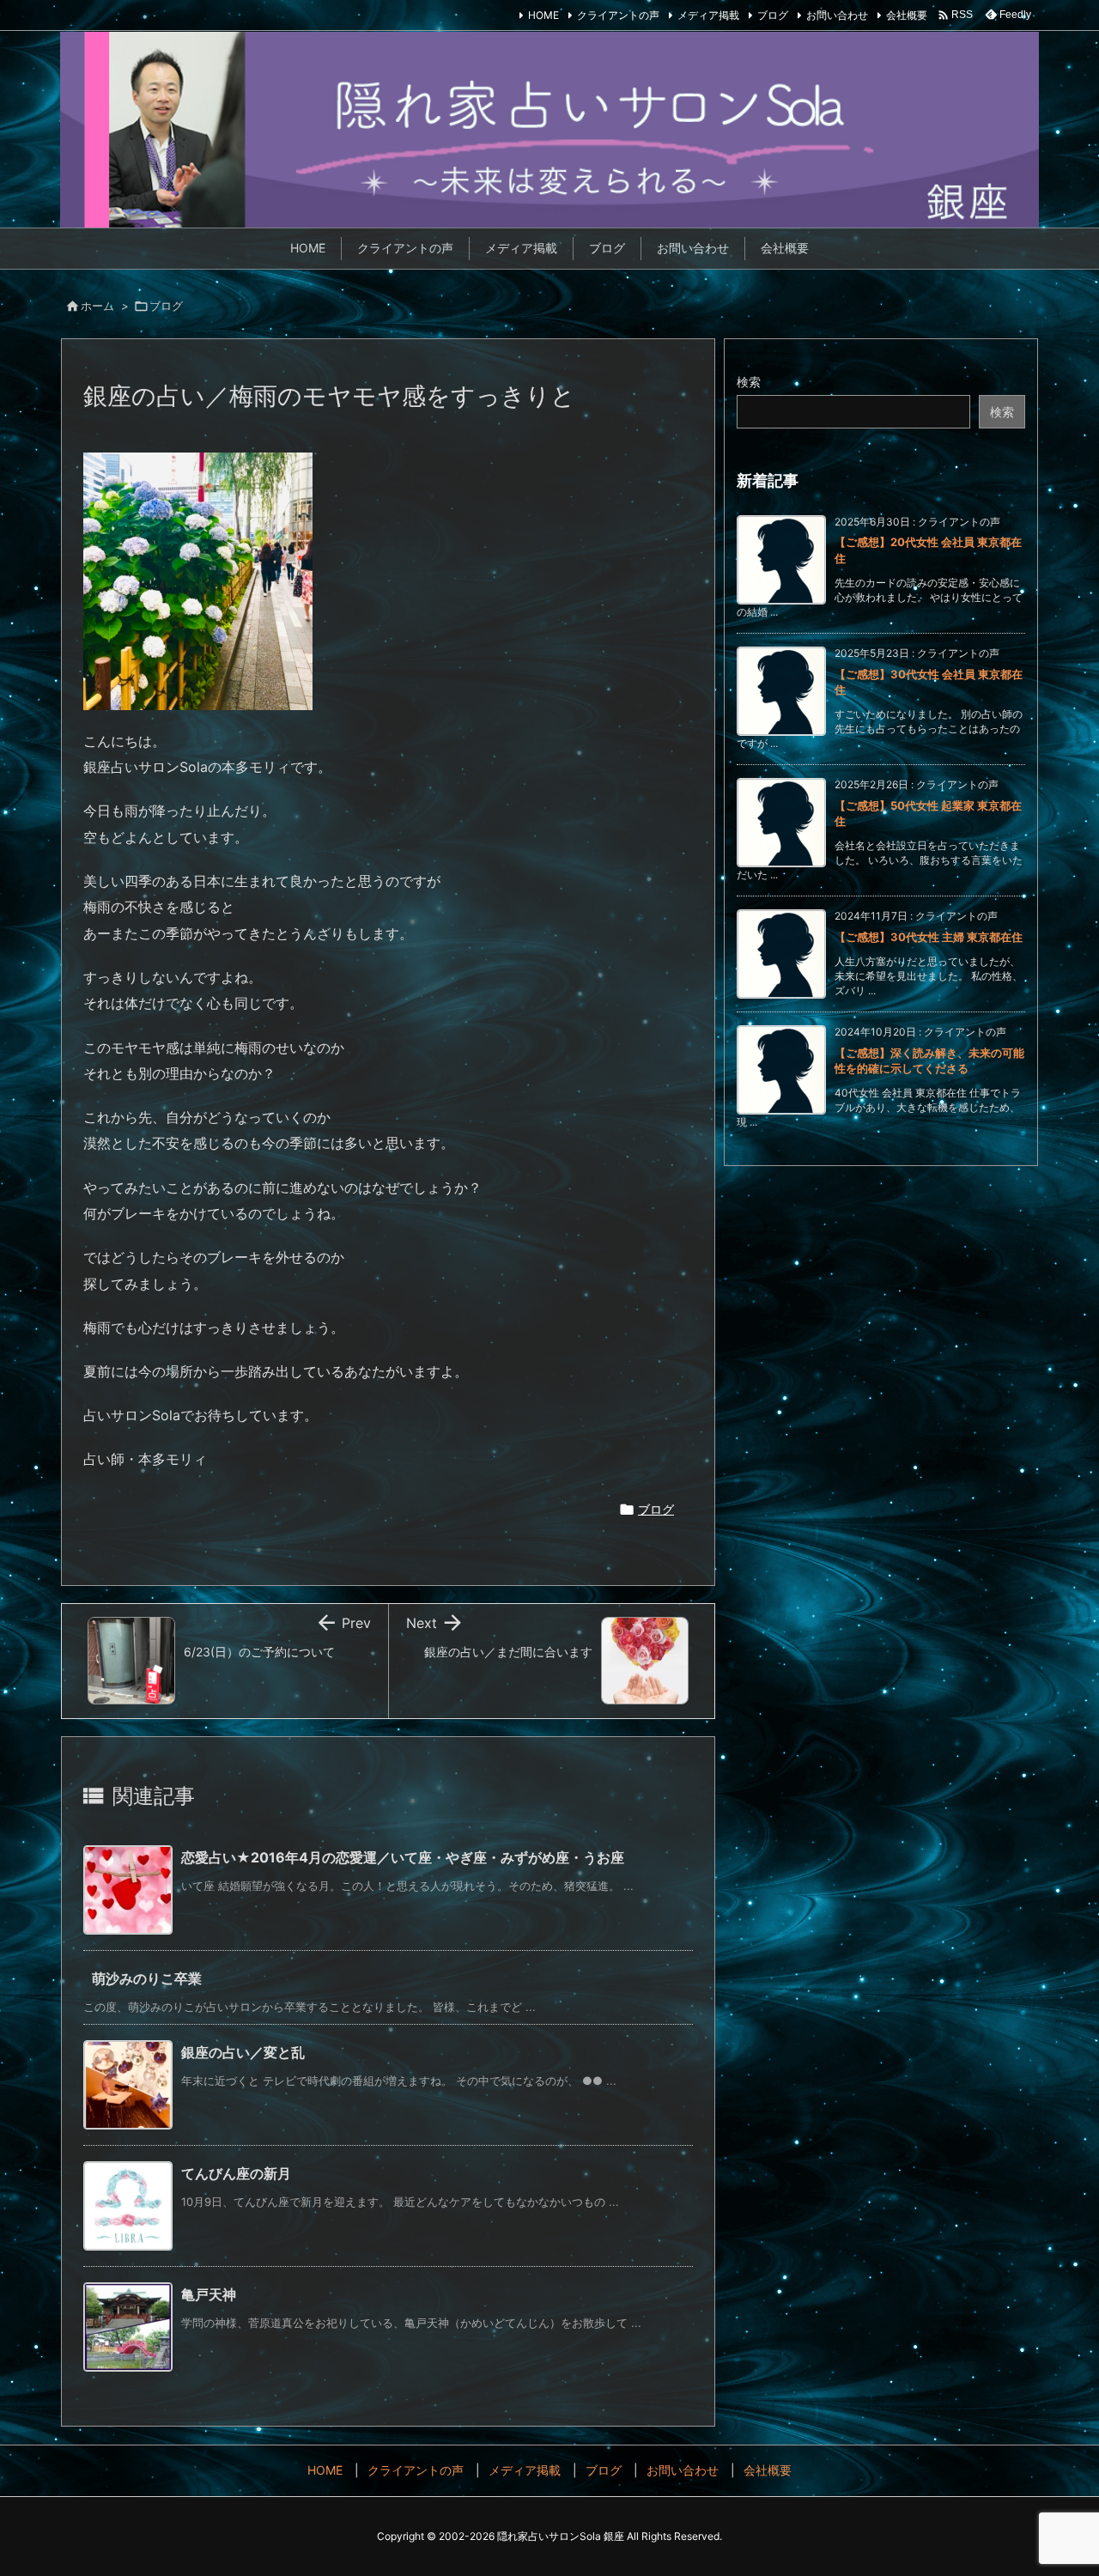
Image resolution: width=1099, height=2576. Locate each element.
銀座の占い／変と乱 (243, 2052)
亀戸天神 (209, 2294)
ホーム (97, 306)
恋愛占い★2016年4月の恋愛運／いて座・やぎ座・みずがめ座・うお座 (403, 1857)
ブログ (773, 15)
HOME (543, 15)
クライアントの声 (618, 15)
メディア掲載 (708, 15)
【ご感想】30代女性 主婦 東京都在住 (929, 937)
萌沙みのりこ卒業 (147, 1978)
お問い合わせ (837, 15)
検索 (749, 382)
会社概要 (907, 15)
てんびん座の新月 (236, 2173)
